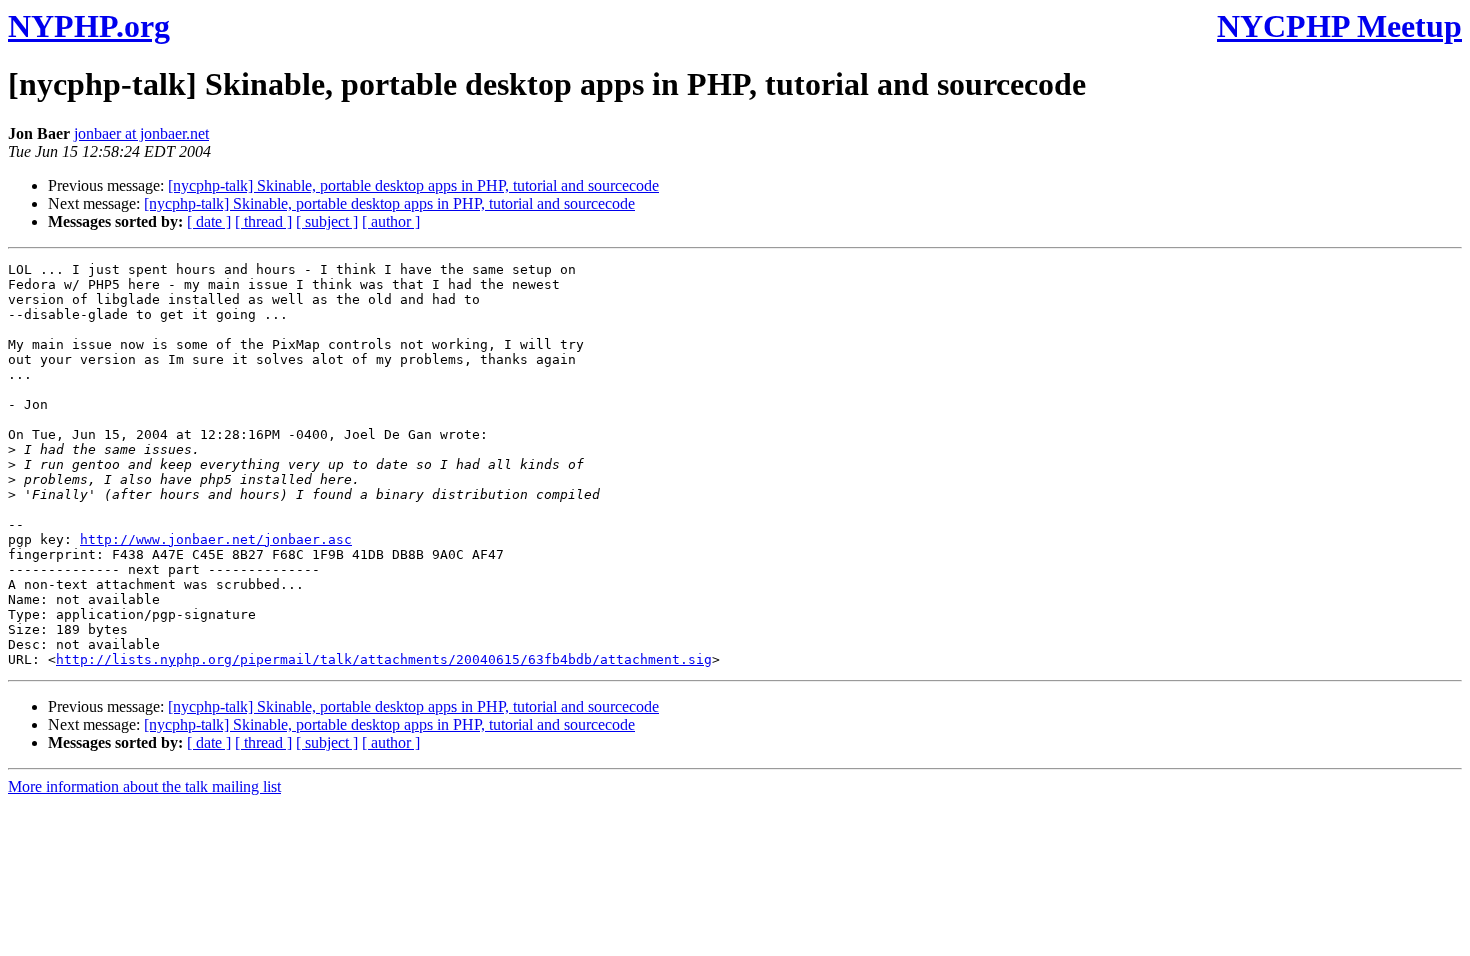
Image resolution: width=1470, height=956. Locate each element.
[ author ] (391, 221)
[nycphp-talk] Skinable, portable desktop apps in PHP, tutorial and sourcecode (413, 185)
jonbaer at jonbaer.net (141, 133)
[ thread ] (263, 221)
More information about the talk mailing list (144, 786)
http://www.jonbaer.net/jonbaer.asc (216, 539)
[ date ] (209, 221)
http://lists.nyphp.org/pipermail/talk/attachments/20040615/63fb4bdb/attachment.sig (384, 659)
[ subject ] (327, 221)
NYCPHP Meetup (1339, 26)
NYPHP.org (89, 26)
